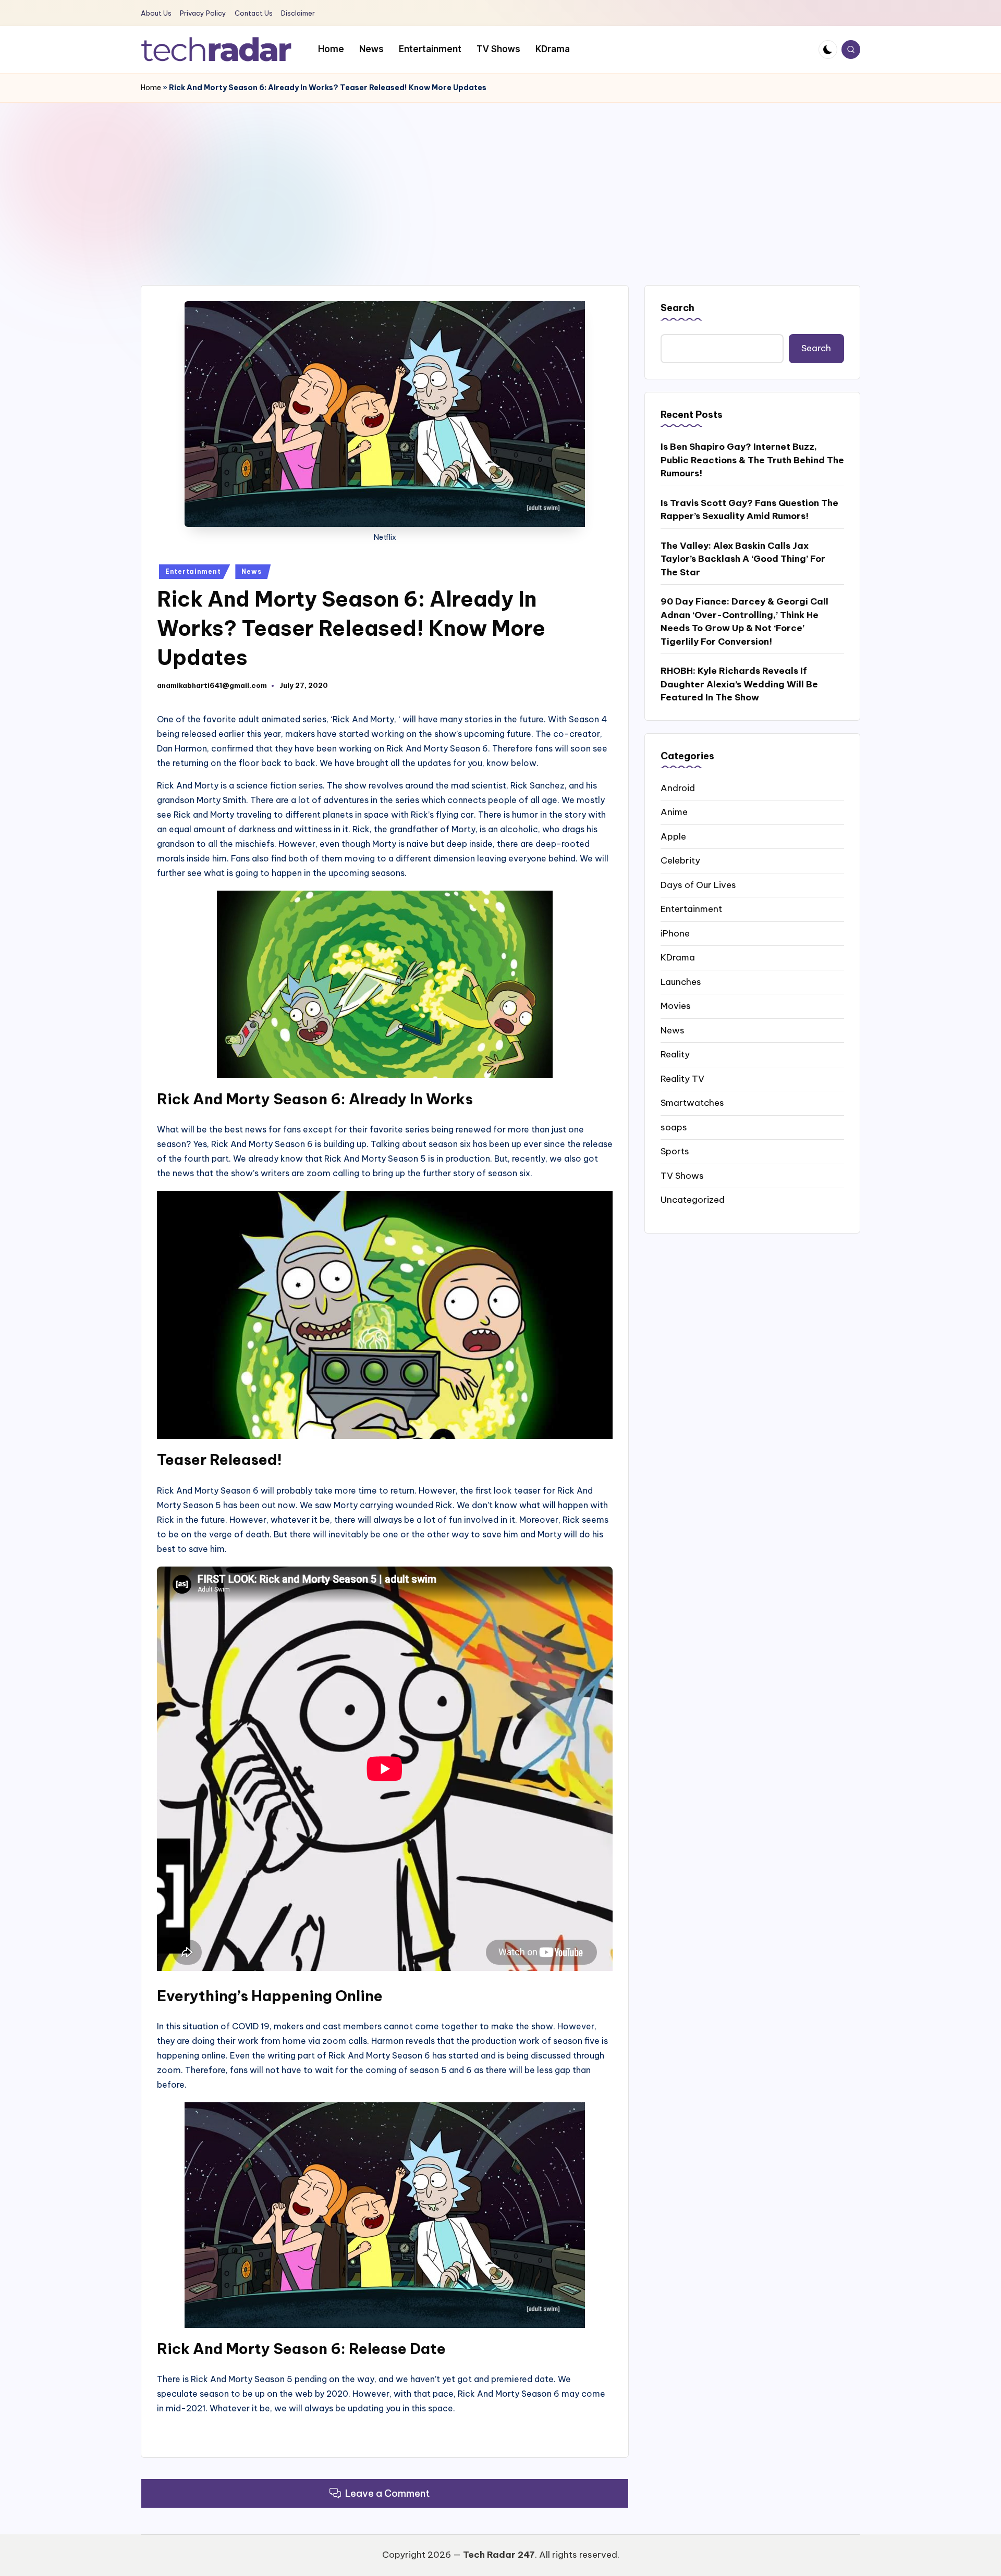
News (251, 571)
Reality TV (682, 1078)
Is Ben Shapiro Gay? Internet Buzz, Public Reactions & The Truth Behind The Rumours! (752, 459)
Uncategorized (693, 1199)
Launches (681, 981)
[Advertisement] (500, 181)
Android (678, 787)
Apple (673, 836)
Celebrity (680, 860)
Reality (675, 1054)
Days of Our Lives (698, 884)
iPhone (675, 933)
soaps (674, 1127)
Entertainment (193, 571)
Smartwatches (692, 1102)
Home (151, 88)
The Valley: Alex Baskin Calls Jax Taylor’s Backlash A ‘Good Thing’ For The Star (743, 558)
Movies (676, 1005)
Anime (674, 811)
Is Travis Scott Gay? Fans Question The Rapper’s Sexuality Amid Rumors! (749, 509)
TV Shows (682, 1175)
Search (677, 308)
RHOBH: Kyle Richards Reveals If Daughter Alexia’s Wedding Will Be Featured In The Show (739, 683)
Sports (675, 1151)
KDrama (678, 957)
